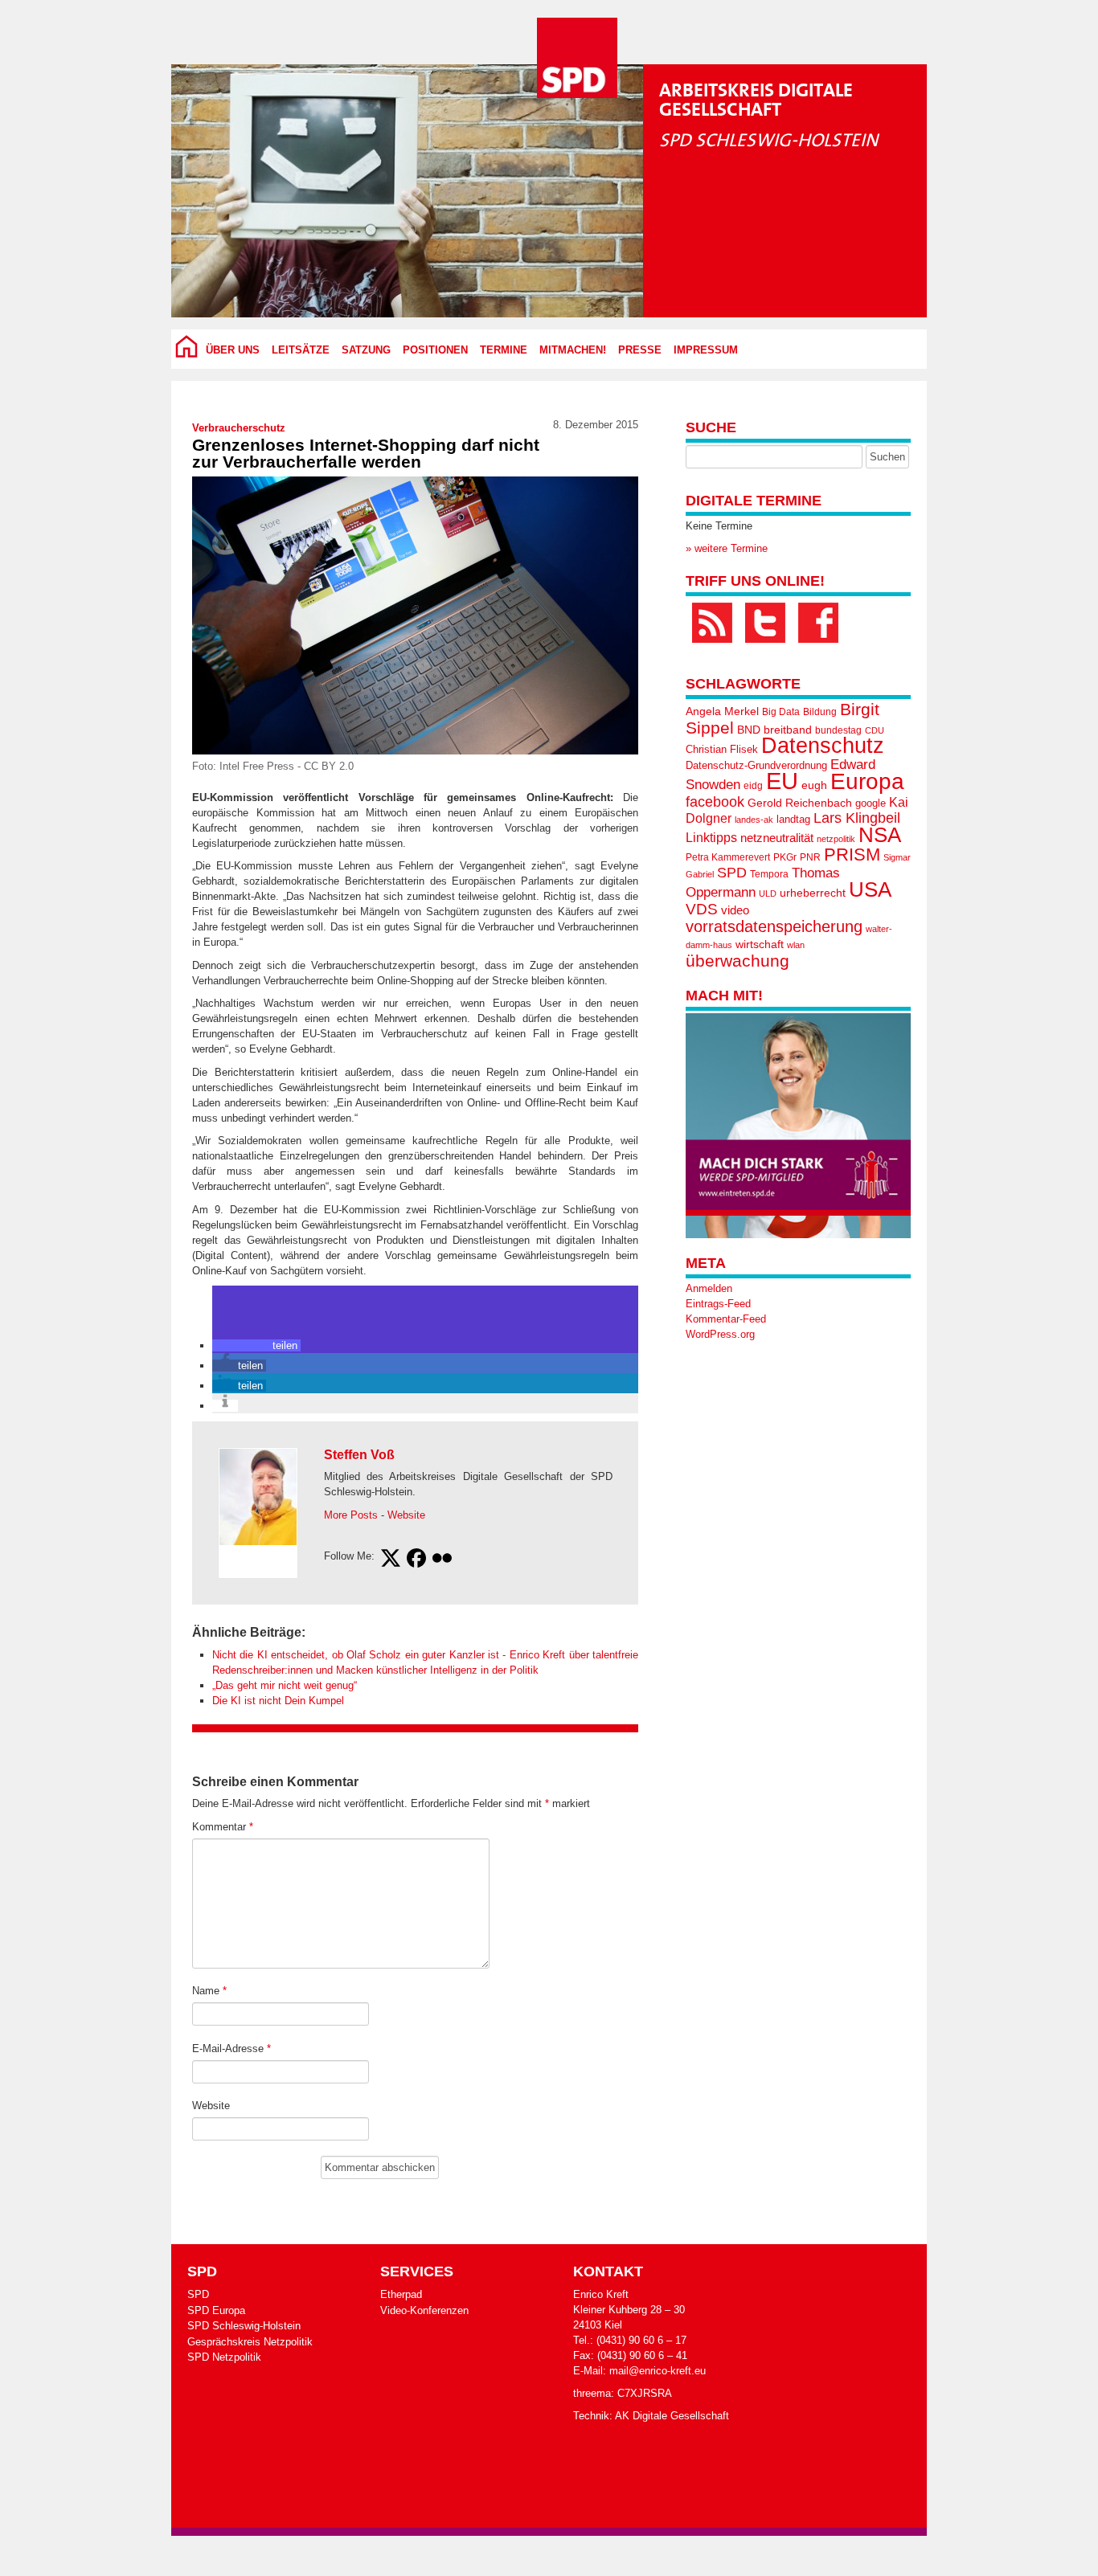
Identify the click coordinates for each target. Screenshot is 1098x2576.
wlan (796, 945)
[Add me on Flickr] (442, 1560)
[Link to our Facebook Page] (818, 623)
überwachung (737, 961)
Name (209, 1991)
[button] (256, 1345)
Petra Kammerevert (728, 857)
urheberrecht (813, 893)
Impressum (706, 350)
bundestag (838, 730)
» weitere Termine (727, 548)
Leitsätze (301, 350)
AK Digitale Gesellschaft (672, 2416)
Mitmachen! (573, 350)
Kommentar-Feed (726, 1319)
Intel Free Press (257, 766)
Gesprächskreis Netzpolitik (250, 2342)
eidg (753, 786)
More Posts (351, 1515)
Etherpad (401, 2294)
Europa (867, 781)
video (735, 910)
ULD (768, 893)
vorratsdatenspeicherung (774, 926)
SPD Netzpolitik (224, 2357)
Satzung (366, 350)
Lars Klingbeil (857, 818)
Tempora (769, 874)
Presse (640, 350)
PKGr (785, 857)
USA (870, 889)
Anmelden (709, 1288)
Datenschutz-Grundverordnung (756, 765)
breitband (788, 730)
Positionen (435, 350)
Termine (504, 350)
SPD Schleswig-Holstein (244, 2326)
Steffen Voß (359, 1455)
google (871, 803)
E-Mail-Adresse (231, 2049)
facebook (715, 801)
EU (782, 781)
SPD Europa (216, 2310)
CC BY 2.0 (329, 766)
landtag (793, 819)
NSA (880, 835)
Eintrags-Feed (718, 1304)
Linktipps (711, 837)
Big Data (781, 712)
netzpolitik (836, 839)
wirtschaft (760, 945)
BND (749, 730)
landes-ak (754, 820)
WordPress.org (720, 1334)
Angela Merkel (722, 711)
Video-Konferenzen (424, 2310)
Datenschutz (823, 746)
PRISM (852, 855)
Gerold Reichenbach (800, 803)
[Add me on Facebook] (416, 1560)
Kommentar (223, 1827)
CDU (875, 730)
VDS (702, 909)
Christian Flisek (722, 749)
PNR (810, 857)
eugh (814, 785)
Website (406, 1515)
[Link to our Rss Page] (712, 623)
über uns (233, 350)
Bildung (820, 712)
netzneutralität (777, 838)
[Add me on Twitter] (391, 1560)
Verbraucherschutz (239, 428)
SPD (732, 873)
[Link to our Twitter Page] (765, 623)
